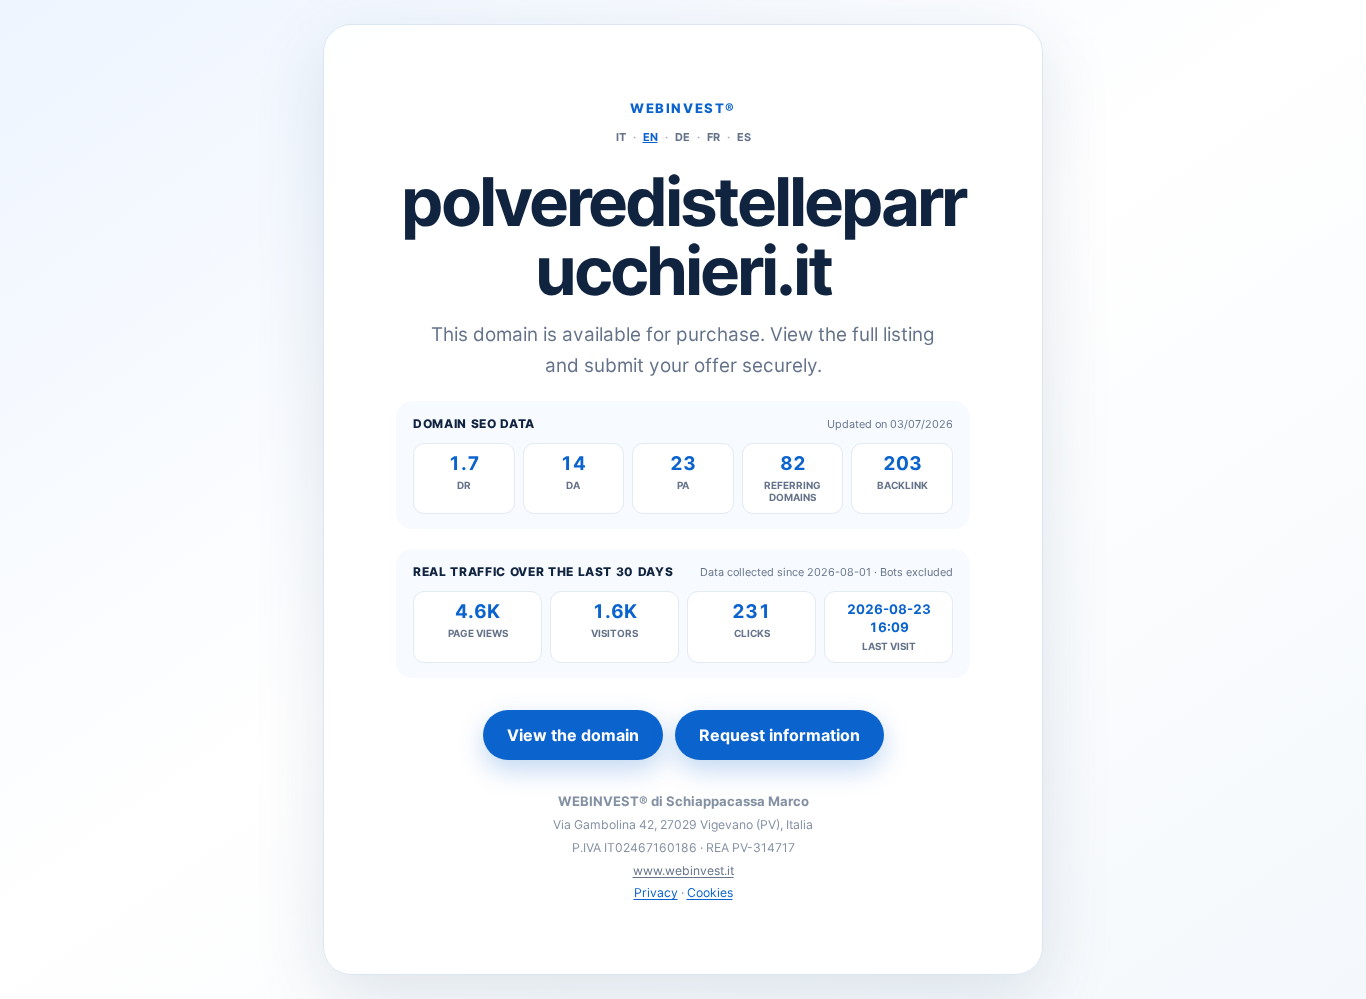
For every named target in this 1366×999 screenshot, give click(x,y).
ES (744, 137)
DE (682, 137)
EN (650, 137)
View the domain (573, 735)
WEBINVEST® (683, 108)
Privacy (656, 892)
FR (713, 137)
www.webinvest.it (683, 870)
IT (621, 137)
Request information (779, 735)
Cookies (710, 892)
